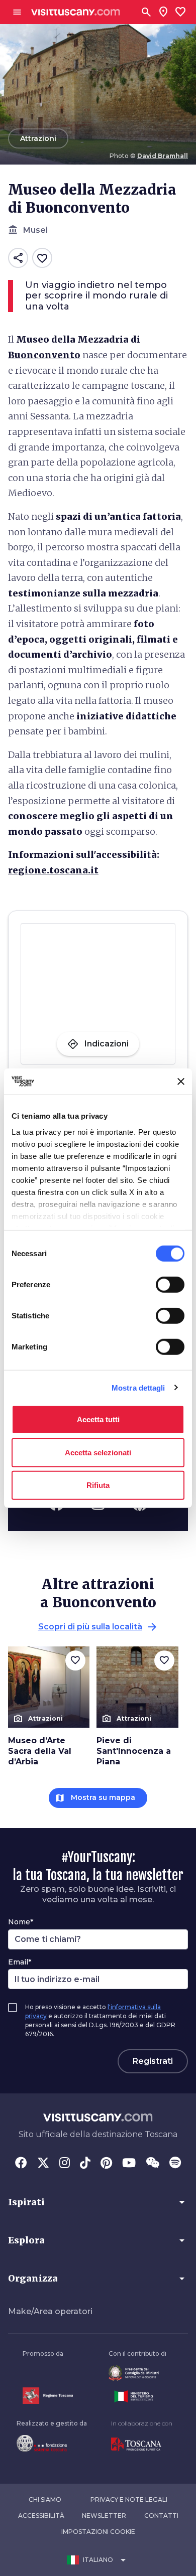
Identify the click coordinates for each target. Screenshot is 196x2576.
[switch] (170, 1285)
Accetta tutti (98, 1419)
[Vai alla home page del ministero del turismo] (137, 2396)
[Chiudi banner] (181, 1082)
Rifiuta (98, 1485)
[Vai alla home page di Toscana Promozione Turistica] (142, 2445)
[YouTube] (129, 2164)
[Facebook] (21, 2164)
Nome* (21, 1922)
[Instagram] (65, 2164)
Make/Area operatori (50, 2311)
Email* (20, 1962)
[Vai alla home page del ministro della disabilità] (137, 2373)
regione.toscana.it (53, 870)
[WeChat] (153, 2164)
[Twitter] (43, 2164)
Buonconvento (44, 355)
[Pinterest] (106, 2164)
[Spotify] (175, 2164)
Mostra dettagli (138, 1387)
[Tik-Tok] (85, 2164)
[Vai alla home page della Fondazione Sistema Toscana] (52, 2443)
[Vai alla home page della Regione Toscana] (48, 2396)
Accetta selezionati (98, 1452)
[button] (98, 2202)
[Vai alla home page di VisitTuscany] (76, 12)
